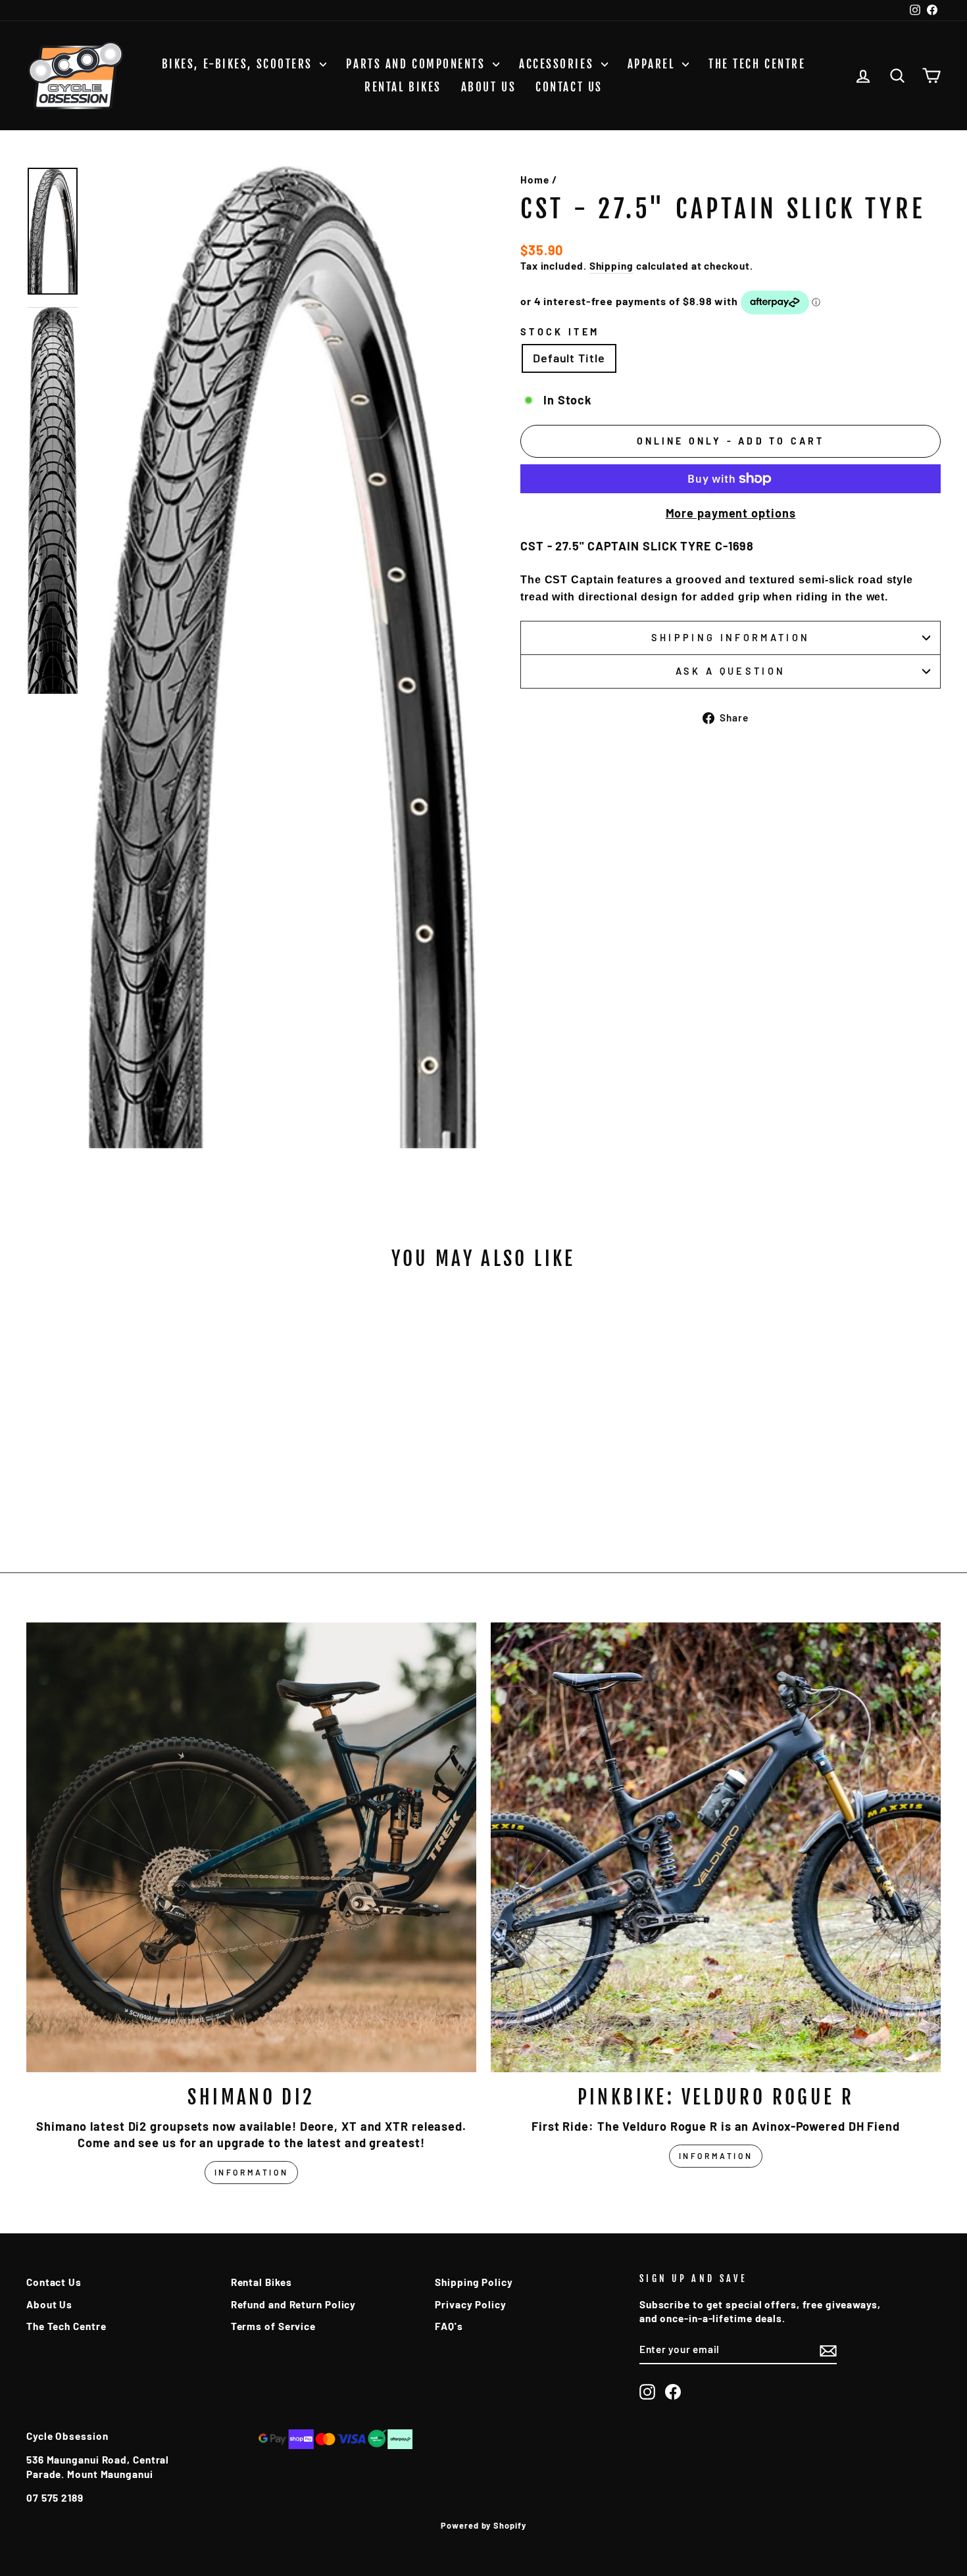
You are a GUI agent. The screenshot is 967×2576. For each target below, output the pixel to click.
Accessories (558, 64)
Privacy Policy (471, 2304)
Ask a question (731, 671)
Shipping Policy (474, 2282)
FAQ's (449, 2326)
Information (252, 2172)
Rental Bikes (403, 87)
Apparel (653, 64)
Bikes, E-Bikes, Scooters (239, 64)
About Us (488, 87)
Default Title (569, 358)
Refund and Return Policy (294, 2304)
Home (535, 180)
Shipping (611, 266)
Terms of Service (273, 2326)
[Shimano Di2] (251, 1847)
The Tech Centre (757, 64)
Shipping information (731, 638)
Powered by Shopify (483, 2525)
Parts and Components (418, 64)
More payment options (731, 513)
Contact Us (569, 87)
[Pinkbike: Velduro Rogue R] (716, 1847)
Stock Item (560, 332)
